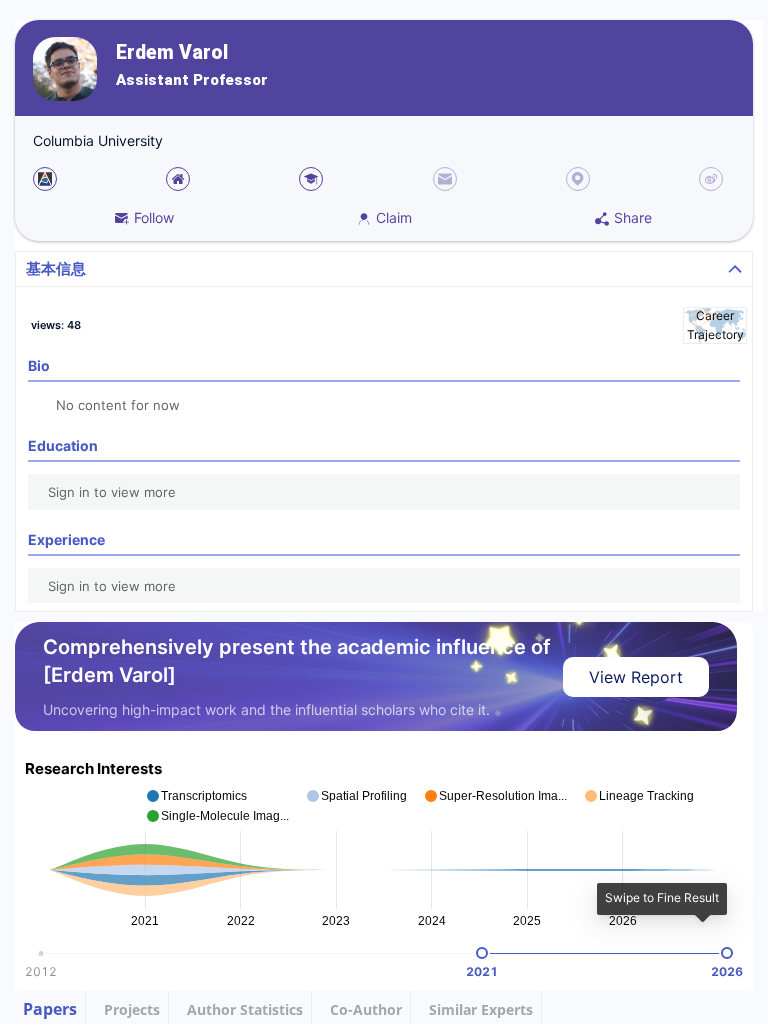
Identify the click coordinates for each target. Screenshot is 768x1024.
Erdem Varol (172, 52)
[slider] (482, 953)
